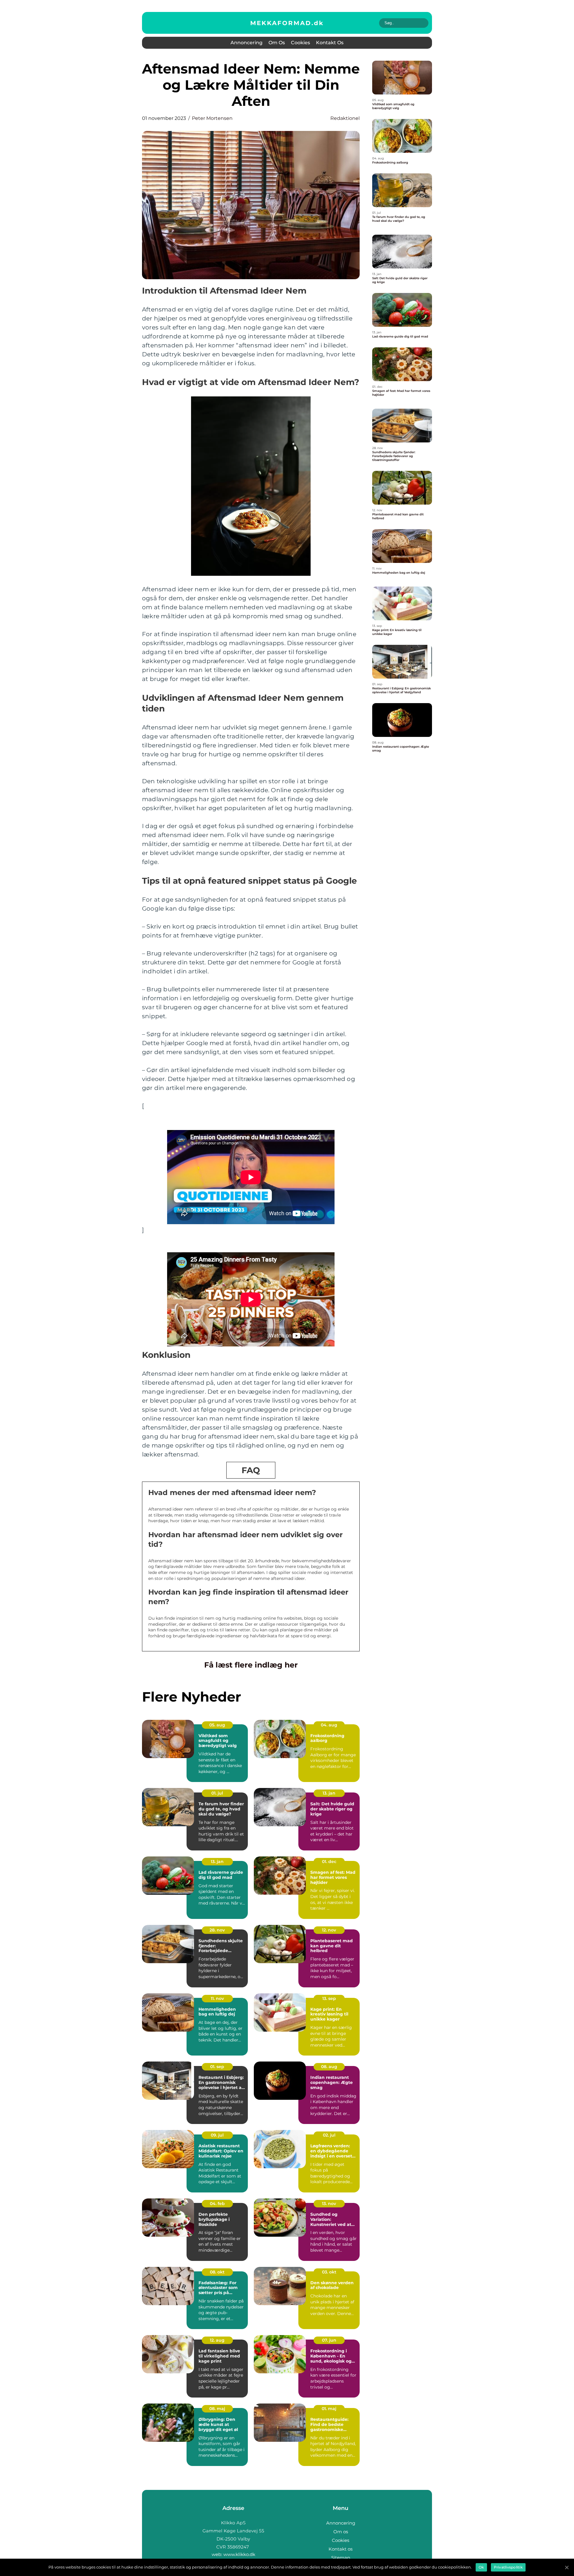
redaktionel (345, 118)
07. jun (329, 2340)
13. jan (329, 1793)
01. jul (217, 1793)
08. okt (217, 2272)
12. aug (217, 2340)
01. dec (329, 1862)
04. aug (329, 1725)
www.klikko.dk (239, 2554)
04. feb (217, 2204)
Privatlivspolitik (508, 2567)
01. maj (329, 2409)
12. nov (329, 1930)
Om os (277, 43)
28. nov (217, 1930)
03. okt (329, 2272)
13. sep (329, 1998)
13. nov (329, 2204)
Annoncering (246, 43)
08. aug (329, 2067)
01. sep (217, 2067)
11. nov (217, 1998)
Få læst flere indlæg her (251, 1665)
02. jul (329, 2135)
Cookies (300, 43)
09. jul (217, 2135)
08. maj (217, 2409)
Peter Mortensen (212, 118)
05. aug (217, 1725)
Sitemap (341, 2558)
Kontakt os (330, 43)
